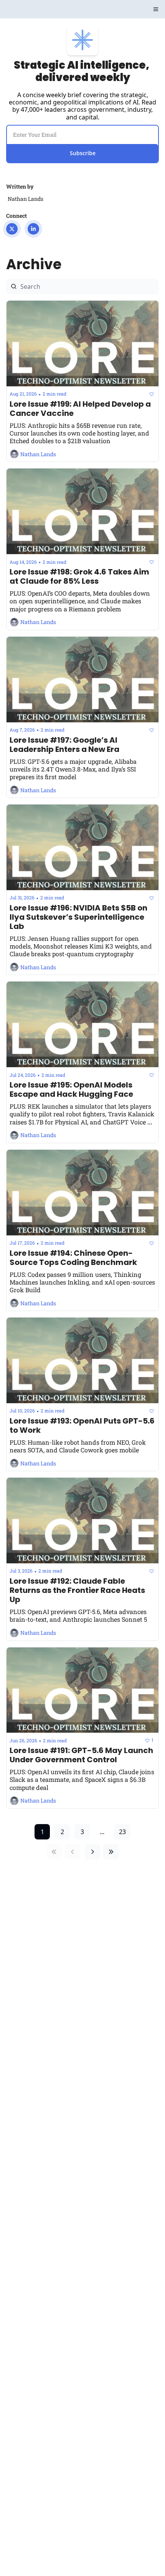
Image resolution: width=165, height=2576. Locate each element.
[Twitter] (12, 229)
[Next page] (92, 1852)
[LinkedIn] (33, 229)
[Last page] (111, 1852)
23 (122, 1832)
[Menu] (156, 9)
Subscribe (83, 153)
